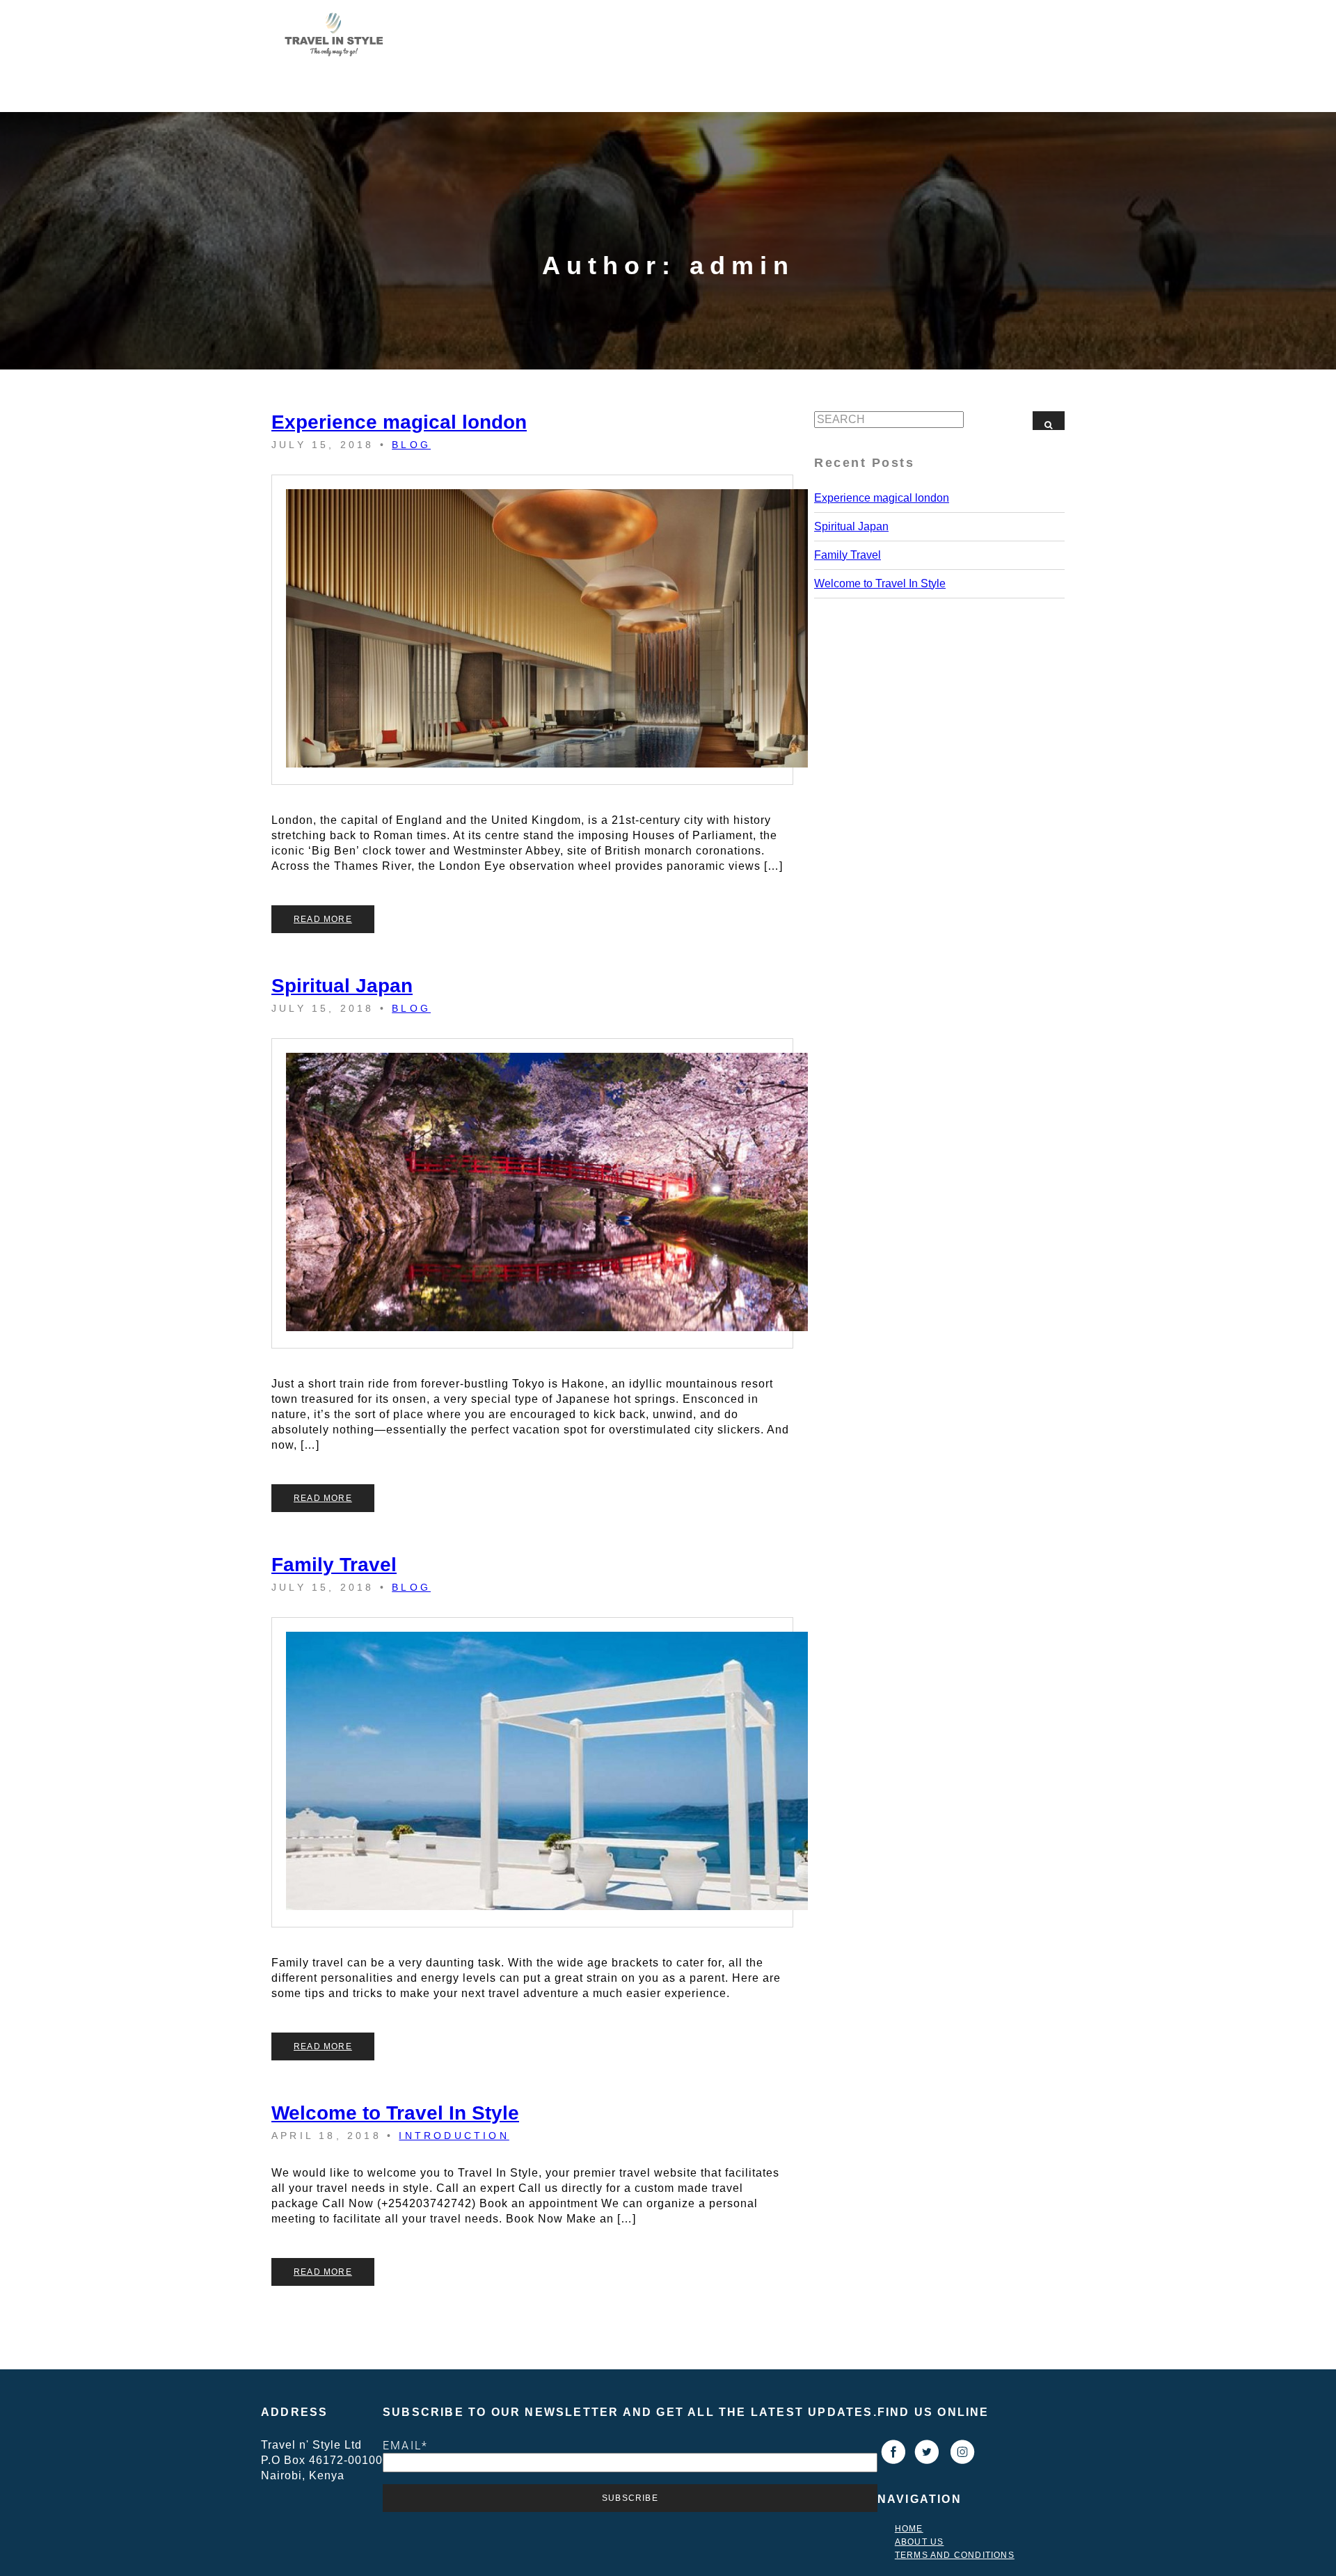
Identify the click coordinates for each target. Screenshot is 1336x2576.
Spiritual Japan (342, 986)
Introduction (454, 2136)
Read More (323, 919)
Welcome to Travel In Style (395, 2113)
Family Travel (334, 1565)
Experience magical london (399, 422)
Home (909, 2529)
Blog (411, 445)
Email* (405, 2445)
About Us (920, 2542)
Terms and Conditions (955, 2555)
